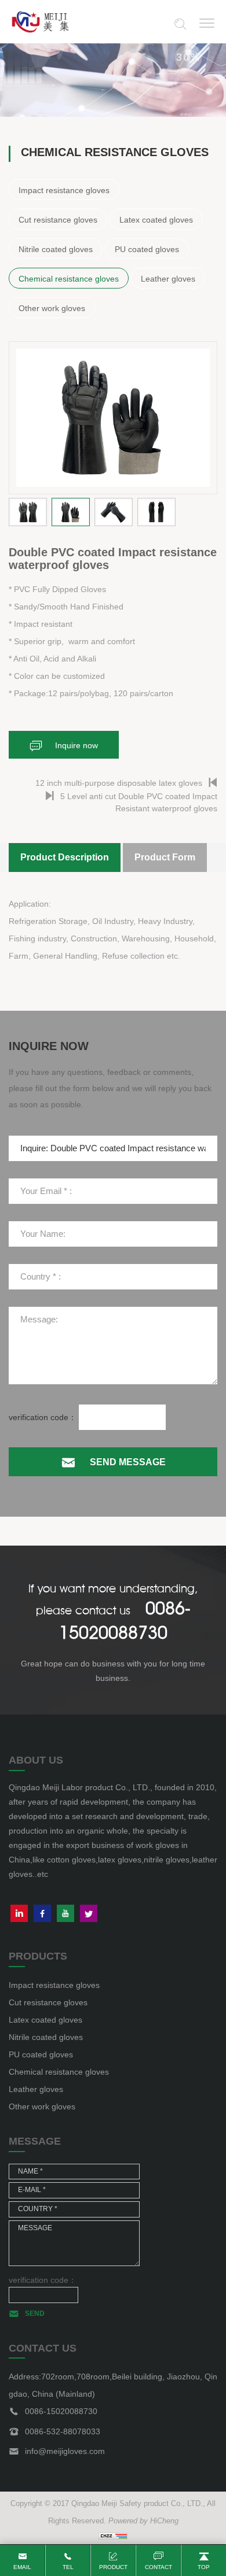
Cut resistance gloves (58, 220)
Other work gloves (52, 308)
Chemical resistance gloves (69, 279)
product (113, 2567)
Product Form (165, 857)
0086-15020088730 (61, 2411)
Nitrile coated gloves (56, 249)
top (204, 2567)
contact (158, 2567)
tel (68, 2567)
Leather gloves (168, 279)
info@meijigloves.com (65, 2451)
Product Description (65, 857)
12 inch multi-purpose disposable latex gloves (119, 783)
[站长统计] (113, 2536)
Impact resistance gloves (64, 190)
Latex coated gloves (156, 220)
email (22, 2567)
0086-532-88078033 (63, 2431)
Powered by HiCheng (143, 2521)
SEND (35, 2313)
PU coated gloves (147, 249)
